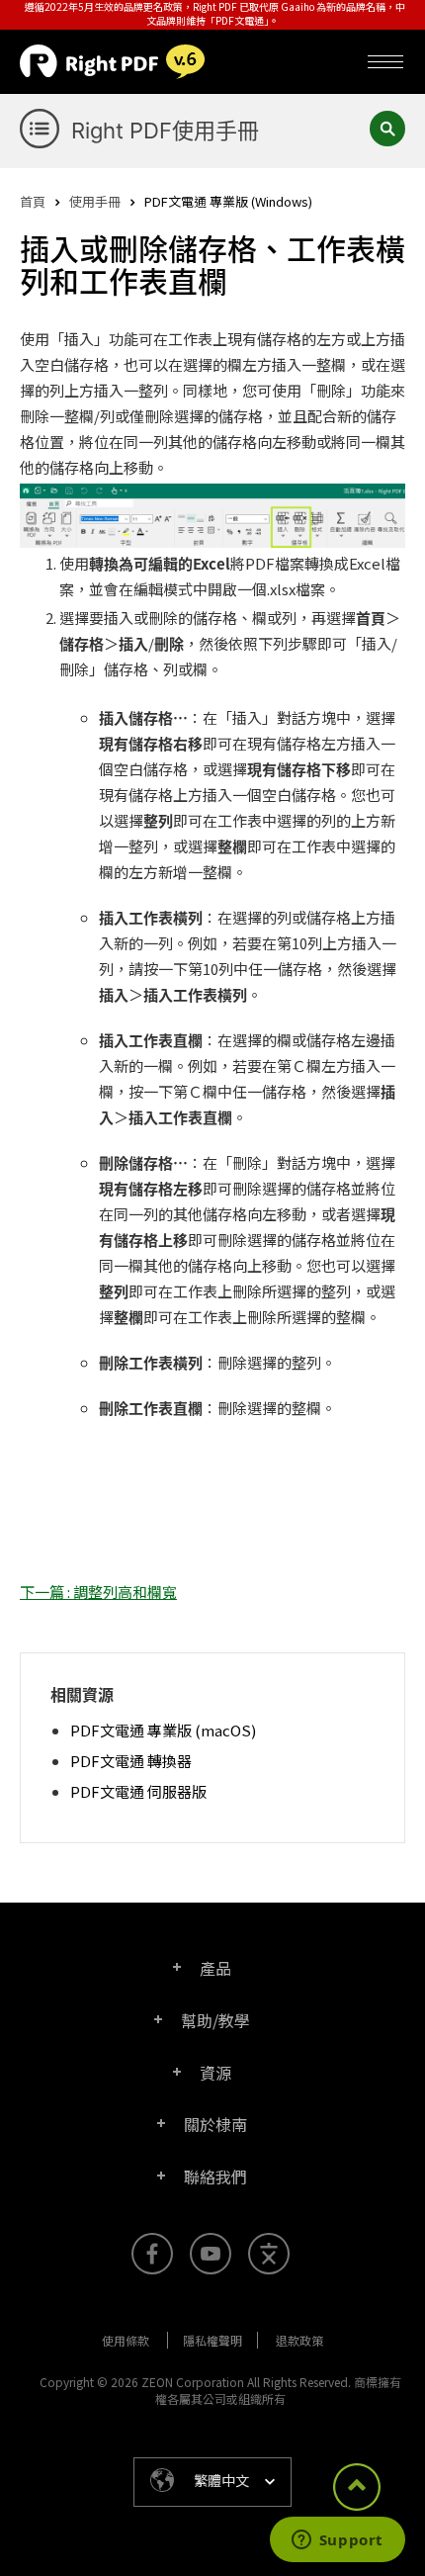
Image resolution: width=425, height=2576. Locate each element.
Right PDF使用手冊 (165, 131)
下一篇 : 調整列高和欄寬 (98, 1592)
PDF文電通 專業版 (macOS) (163, 1730)
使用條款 (126, 2340)
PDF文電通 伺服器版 (138, 1791)
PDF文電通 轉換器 (131, 1761)
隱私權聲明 (212, 2340)
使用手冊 (95, 201)
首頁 (33, 201)
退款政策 (299, 2340)
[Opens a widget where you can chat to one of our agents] (337, 2541)
